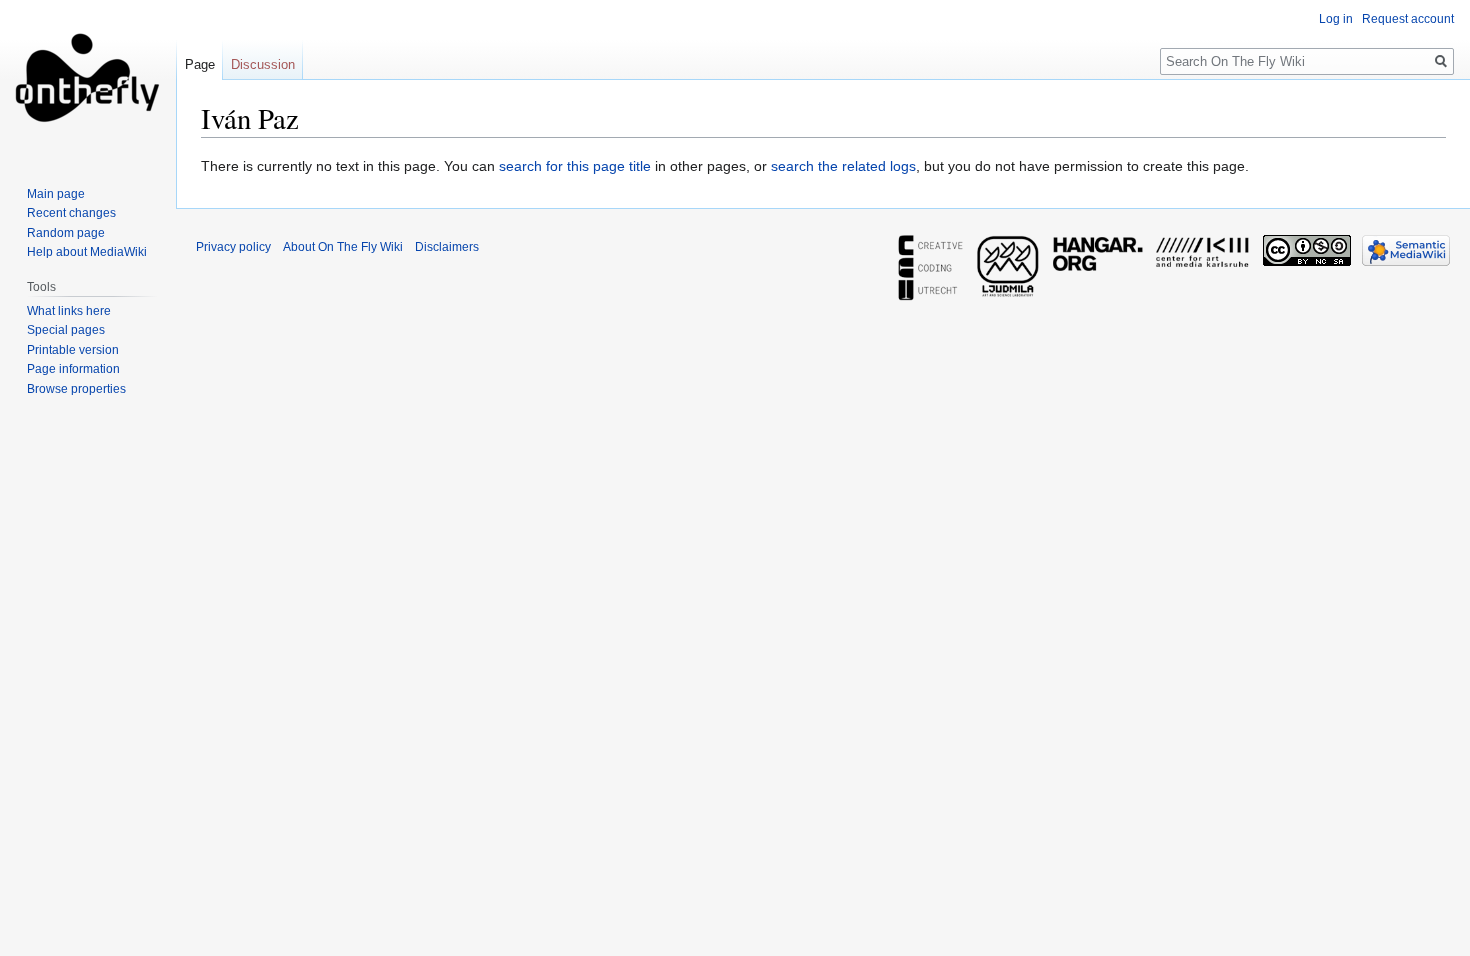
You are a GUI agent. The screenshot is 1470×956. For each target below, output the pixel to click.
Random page (66, 233)
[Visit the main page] (88, 80)
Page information (73, 369)
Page (200, 64)
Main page (56, 194)
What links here (69, 311)
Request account (1408, 19)
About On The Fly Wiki (343, 247)
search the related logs (843, 166)
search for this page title (575, 166)
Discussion (263, 64)
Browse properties (76, 389)
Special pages (66, 330)
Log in (1336, 19)
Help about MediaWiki (87, 252)
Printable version (73, 350)
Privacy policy (233, 247)
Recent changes (71, 213)
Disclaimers (447, 247)
